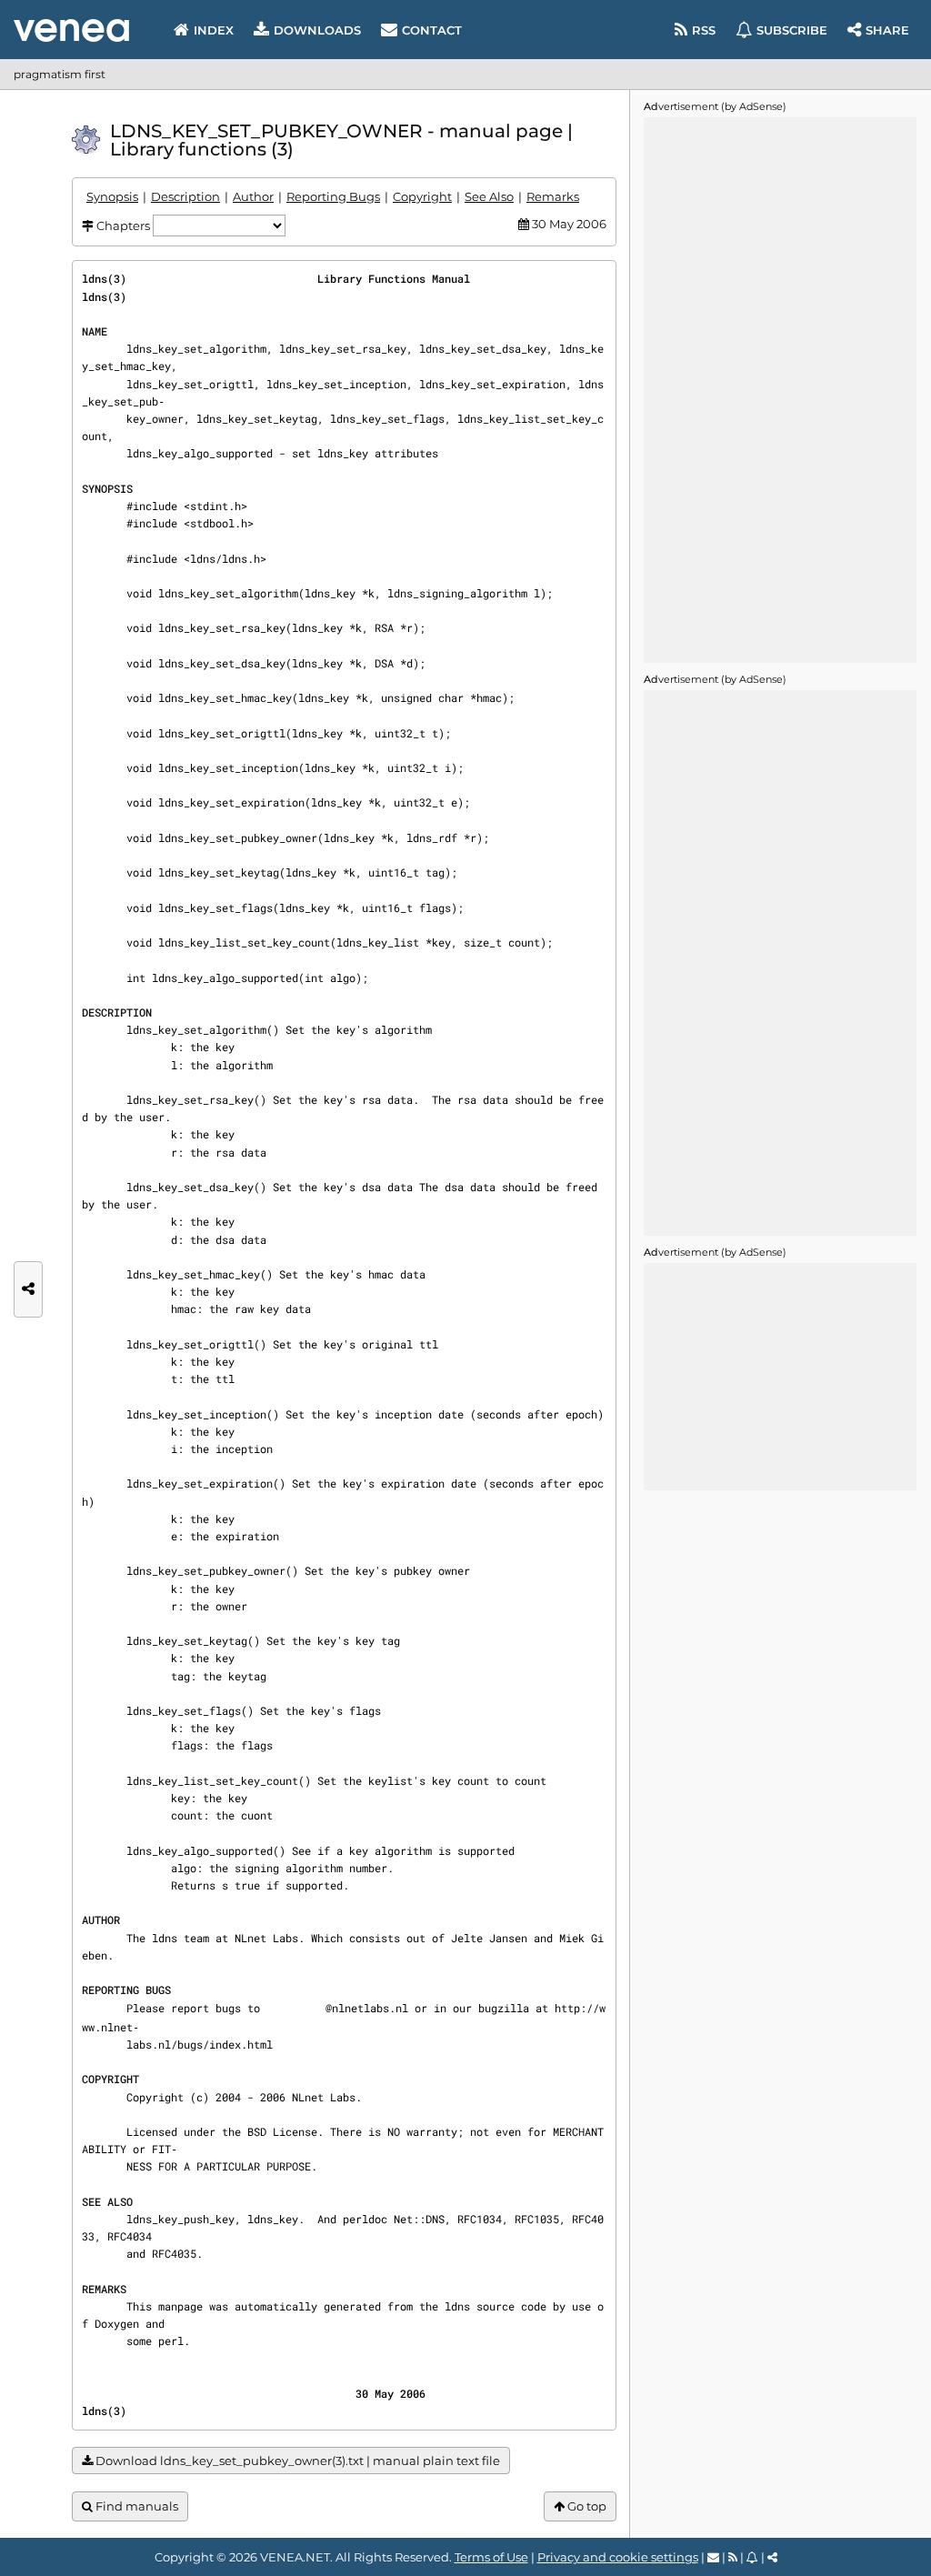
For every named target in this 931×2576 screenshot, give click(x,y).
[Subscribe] (752, 2557)
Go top (586, 2506)
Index (214, 30)
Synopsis (112, 196)
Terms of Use (491, 2557)
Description (185, 196)
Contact (432, 30)
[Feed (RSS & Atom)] (733, 2557)
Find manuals (135, 2506)
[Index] (71, 30)
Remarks (553, 196)
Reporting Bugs (333, 196)
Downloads (317, 30)
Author (253, 196)
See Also (489, 196)
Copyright (422, 196)
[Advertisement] (780, 390)
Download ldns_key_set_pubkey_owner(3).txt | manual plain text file (296, 2461)
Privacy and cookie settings (618, 2557)
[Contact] (713, 2557)
